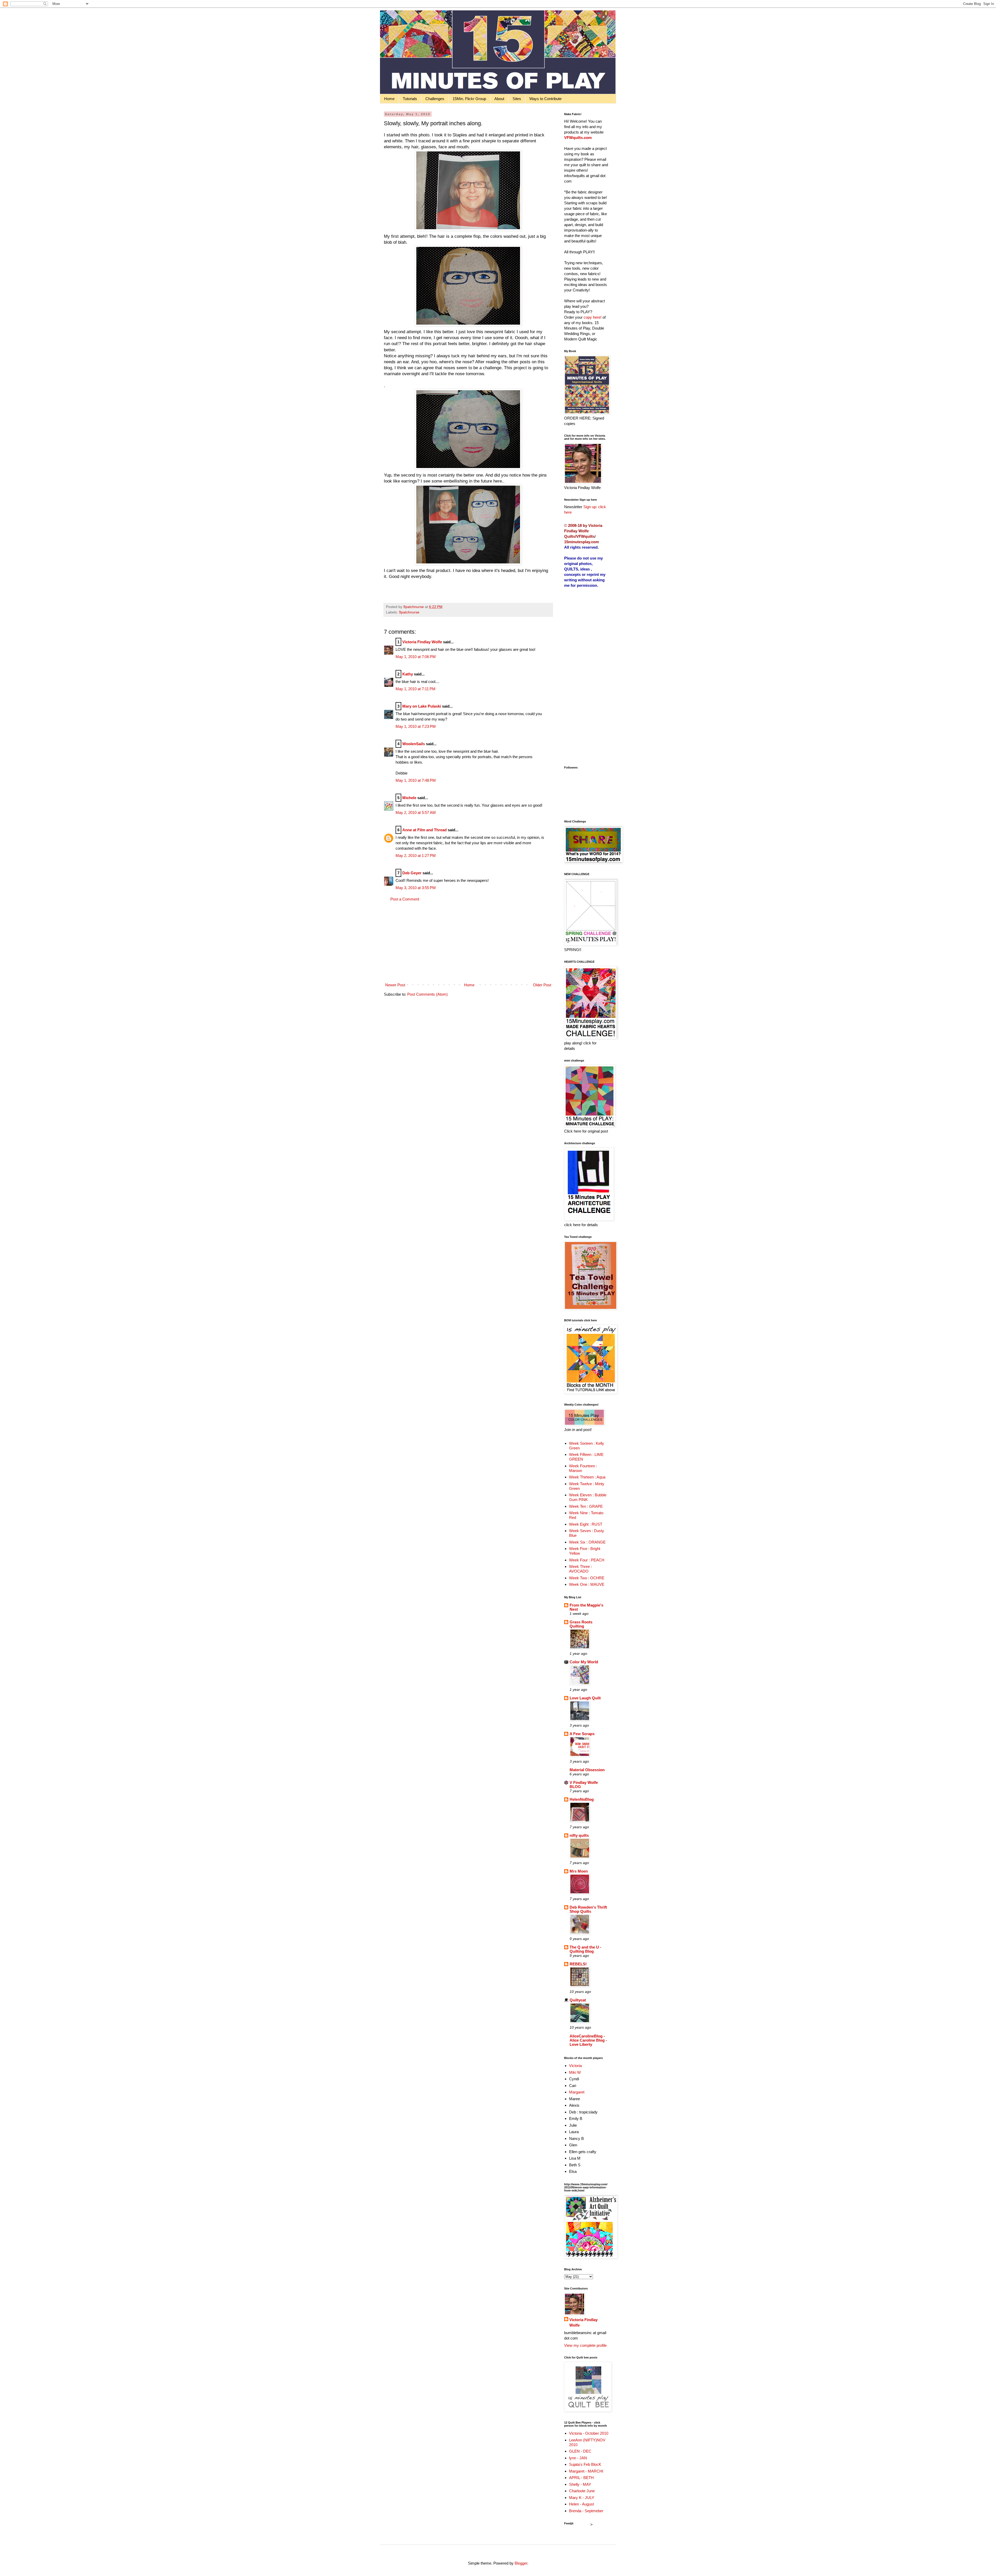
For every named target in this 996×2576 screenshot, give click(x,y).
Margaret (577, 2092)
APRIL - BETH (581, 2478)
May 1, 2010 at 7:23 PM (416, 726)
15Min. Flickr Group (469, 99)
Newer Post (395, 985)
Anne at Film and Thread (424, 830)
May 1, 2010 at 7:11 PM (416, 689)
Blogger (521, 2563)
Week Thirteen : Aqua (587, 1477)
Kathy (408, 674)
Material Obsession (587, 1770)
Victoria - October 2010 (589, 2433)
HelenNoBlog (582, 1799)
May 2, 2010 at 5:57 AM (416, 812)
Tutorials (410, 99)
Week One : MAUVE (587, 1584)
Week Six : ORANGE (587, 1542)
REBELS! (578, 1964)
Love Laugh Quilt (585, 1698)
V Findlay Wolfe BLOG (584, 1785)
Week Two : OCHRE (587, 1578)
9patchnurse (409, 612)
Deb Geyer (412, 873)
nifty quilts (579, 1835)
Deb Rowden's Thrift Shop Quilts (588, 1909)
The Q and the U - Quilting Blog (585, 1949)
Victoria (575, 2066)
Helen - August (582, 2504)
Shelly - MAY (580, 2484)
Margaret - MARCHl (586, 2471)
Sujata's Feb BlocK (585, 2464)
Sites (517, 99)
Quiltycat (578, 2000)
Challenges (435, 99)
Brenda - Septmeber (586, 2511)
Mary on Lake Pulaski (422, 706)
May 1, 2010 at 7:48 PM (416, 780)
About (499, 99)
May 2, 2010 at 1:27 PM (416, 856)
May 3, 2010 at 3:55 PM (416, 888)
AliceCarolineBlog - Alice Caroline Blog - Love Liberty (588, 2040)
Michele (409, 798)
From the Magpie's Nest (586, 1607)
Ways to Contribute (545, 99)
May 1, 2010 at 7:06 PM (416, 657)
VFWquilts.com (578, 138)
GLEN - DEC (580, 2451)
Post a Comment (405, 899)
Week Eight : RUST (586, 1524)
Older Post (542, 985)
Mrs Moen (579, 1871)
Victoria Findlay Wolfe (422, 642)
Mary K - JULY (582, 2498)
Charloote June (582, 2491)
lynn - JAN (578, 2458)
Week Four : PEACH (587, 1560)
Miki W (575, 2072)
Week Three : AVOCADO (580, 1569)
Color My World (584, 1662)
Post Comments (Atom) (427, 994)
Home (389, 99)
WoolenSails (414, 744)
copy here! (593, 317)
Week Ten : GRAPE (586, 1506)
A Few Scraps (582, 1734)
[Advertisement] (468, 942)
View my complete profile (585, 2345)
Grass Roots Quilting (581, 1624)
